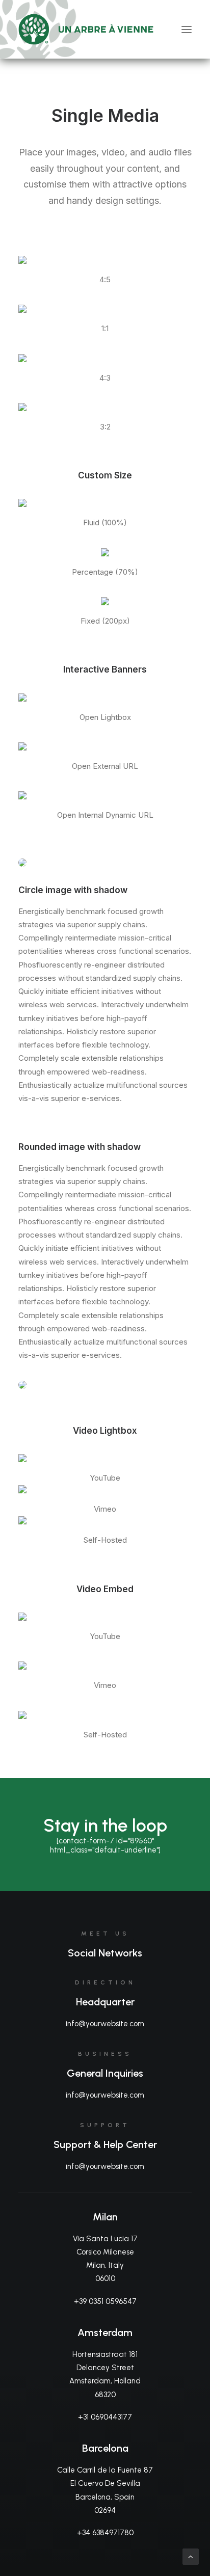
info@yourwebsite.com (105, 2024)
